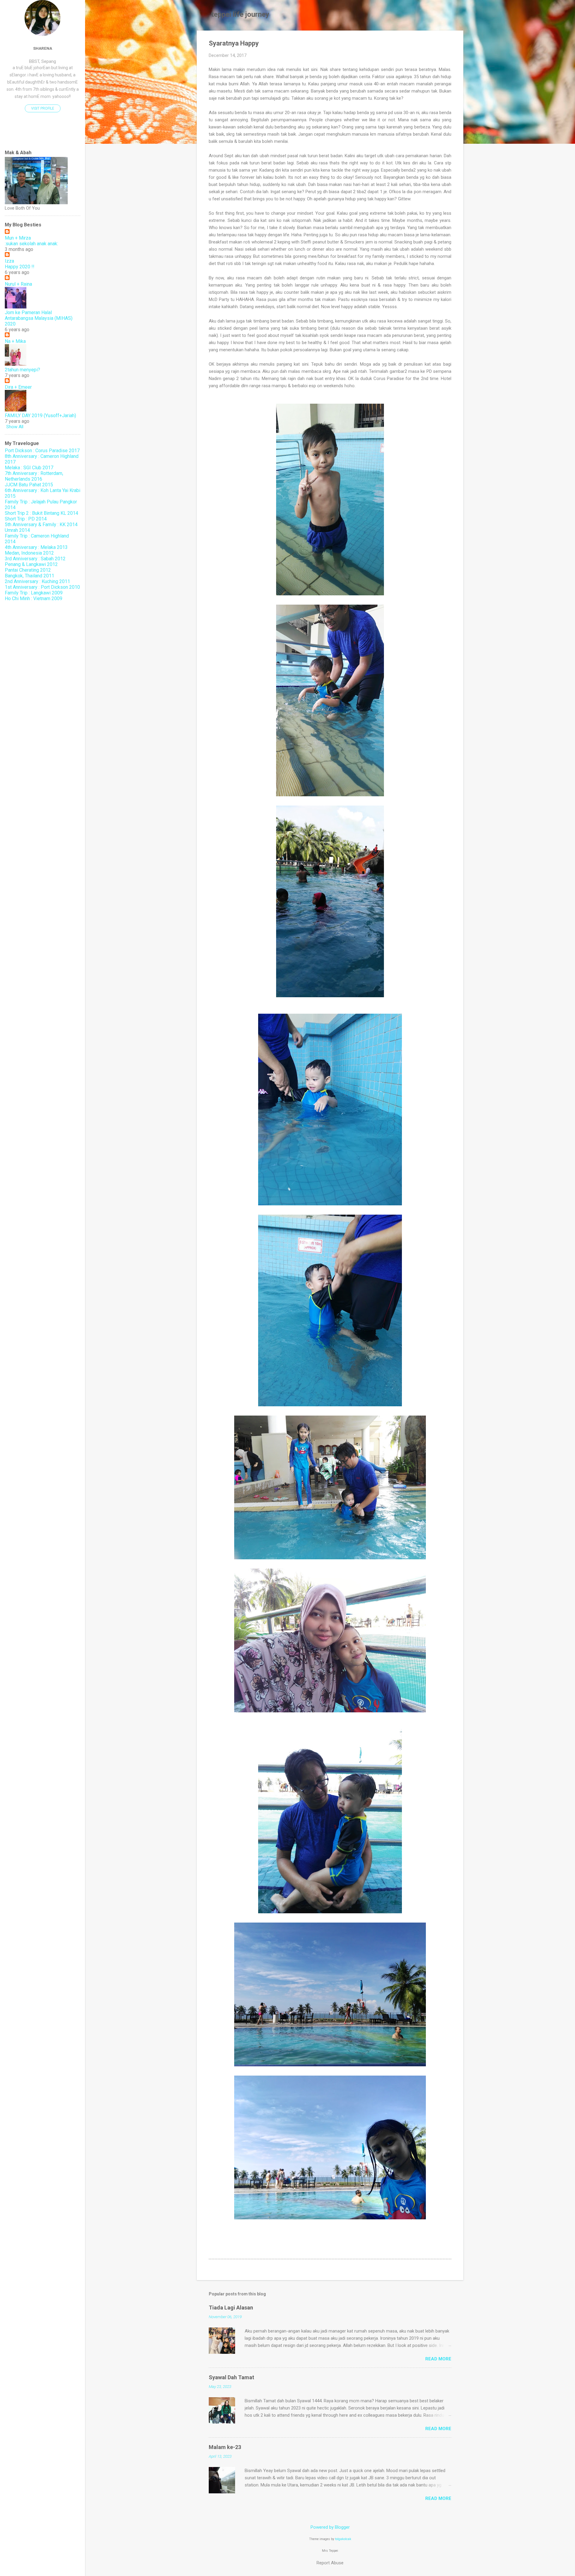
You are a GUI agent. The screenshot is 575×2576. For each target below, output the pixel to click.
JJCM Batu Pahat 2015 (29, 485)
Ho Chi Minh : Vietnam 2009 (34, 598)
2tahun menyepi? (22, 370)
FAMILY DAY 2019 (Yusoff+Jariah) (40, 416)
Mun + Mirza (18, 238)
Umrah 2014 (17, 530)
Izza (9, 261)
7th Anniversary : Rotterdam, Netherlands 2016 (34, 476)
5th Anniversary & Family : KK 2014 (41, 525)
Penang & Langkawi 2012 (31, 564)
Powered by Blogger (330, 2527)
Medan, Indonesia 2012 (29, 553)
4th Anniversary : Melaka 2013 (36, 547)
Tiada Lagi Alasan (231, 2308)
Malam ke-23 (225, 2447)
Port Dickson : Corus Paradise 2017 (42, 451)
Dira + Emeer (18, 387)
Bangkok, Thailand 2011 (29, 576)
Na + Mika (15, 341)
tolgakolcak (343, 2539)
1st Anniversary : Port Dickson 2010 (42, 587)
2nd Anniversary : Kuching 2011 (37, 581)
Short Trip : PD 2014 (26, 519)
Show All (15, 427)
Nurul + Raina (18, 284)
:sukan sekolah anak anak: (31, 244)
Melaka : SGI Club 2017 (29, 468)
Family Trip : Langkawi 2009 (34, 593)
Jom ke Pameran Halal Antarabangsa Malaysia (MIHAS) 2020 (39, 318)
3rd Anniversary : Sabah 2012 (35, 559)
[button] (448, 44)
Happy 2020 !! (20, 267)
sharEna (43, 48)
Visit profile (43, 108)
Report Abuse (330, 2563)
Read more (438, 2359)
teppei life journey (240, 14)
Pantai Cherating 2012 (28, 570)
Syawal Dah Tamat (231, 2377)
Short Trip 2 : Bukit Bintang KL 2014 (41, 513)
